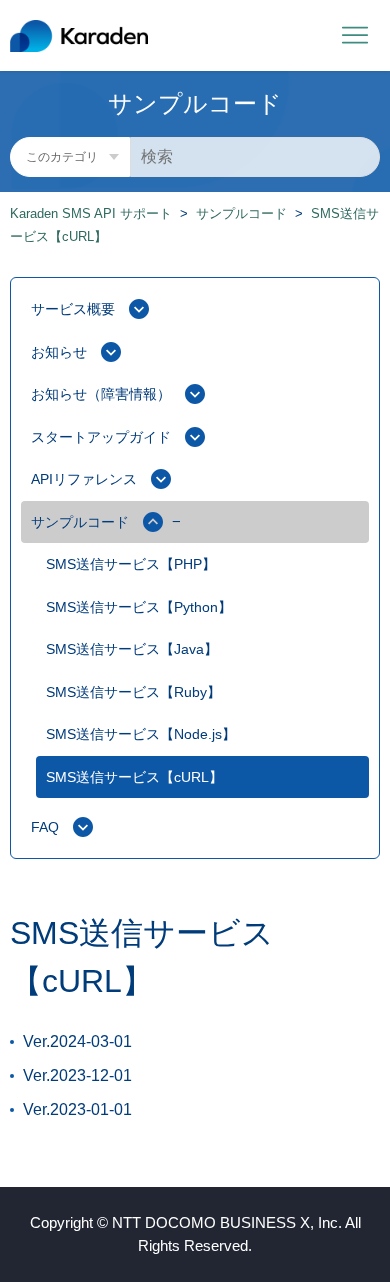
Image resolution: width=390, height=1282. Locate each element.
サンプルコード (241, 213)
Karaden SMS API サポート (91, 213)
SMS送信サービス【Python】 (139, 607)
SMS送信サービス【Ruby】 (133, 692)
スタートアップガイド (101, 437)
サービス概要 (73, 309)
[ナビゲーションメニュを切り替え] (355, 36)
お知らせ (59, 352)
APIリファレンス (84, 479)
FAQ (45, 827)
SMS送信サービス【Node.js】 (141, 734)
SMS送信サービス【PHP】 (131, 564)
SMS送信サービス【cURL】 (134, 777)
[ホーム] (79, 36)
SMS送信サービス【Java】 (132, 649)
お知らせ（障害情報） (101, 394)
